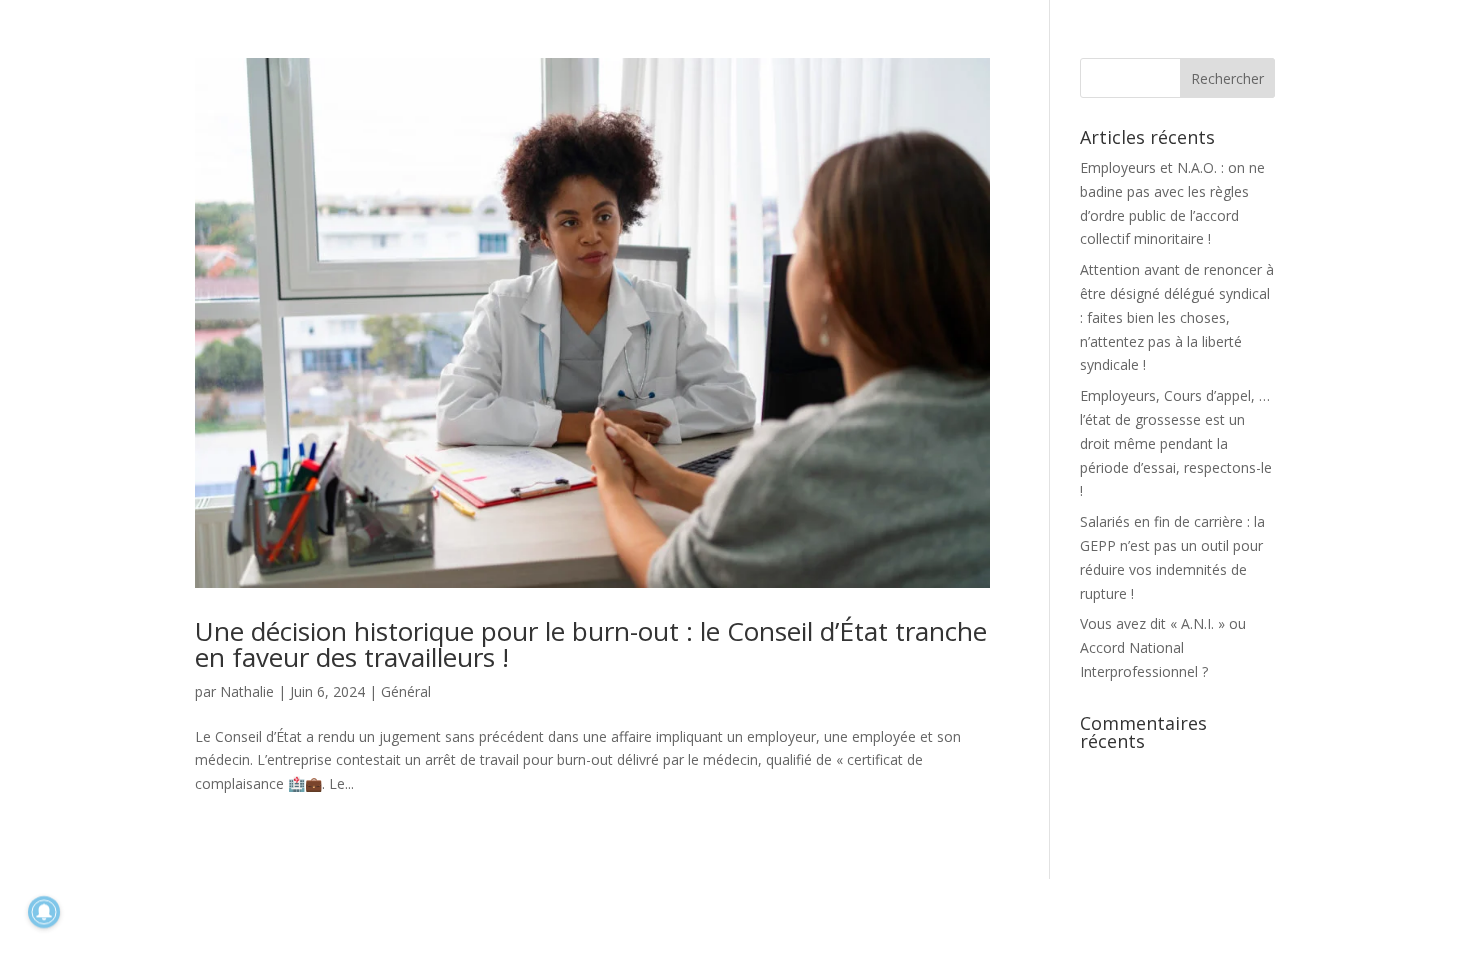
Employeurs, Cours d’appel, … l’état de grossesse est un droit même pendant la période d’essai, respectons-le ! (1176, 443)
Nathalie (247, 691)
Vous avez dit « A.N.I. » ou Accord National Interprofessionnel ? (1163, 647)
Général (406, 691)
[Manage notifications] (44, 912)
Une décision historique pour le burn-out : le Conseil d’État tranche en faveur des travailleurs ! (591, 644)
